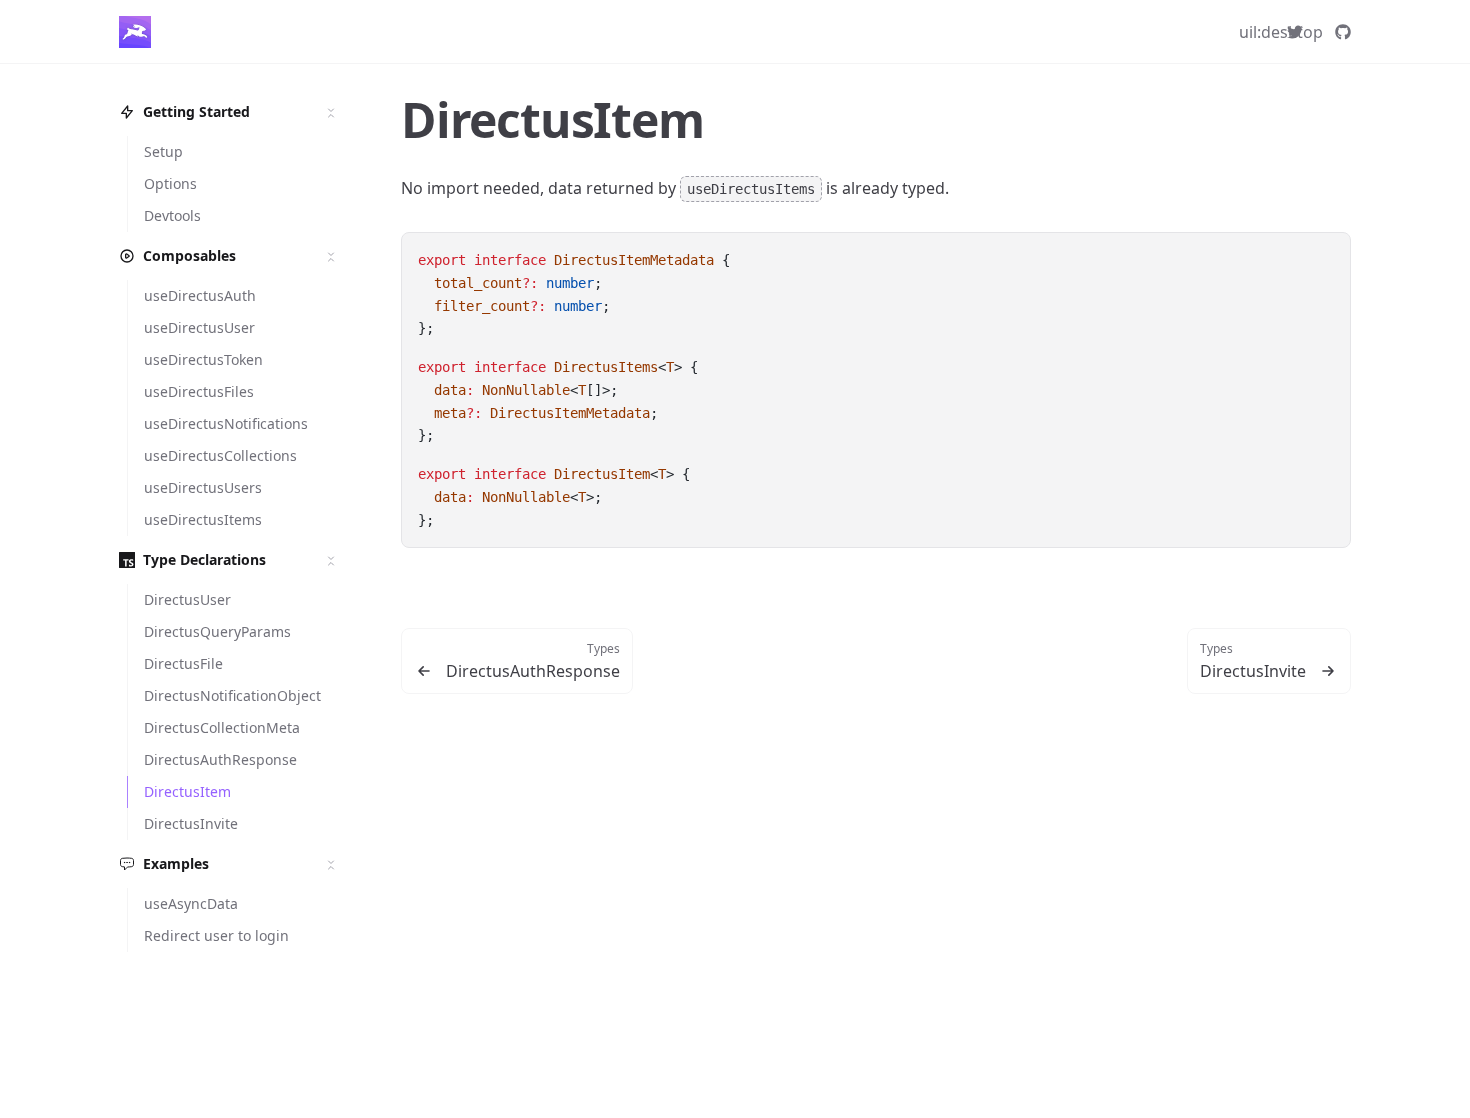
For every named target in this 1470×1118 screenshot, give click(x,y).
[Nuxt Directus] (135, 32)
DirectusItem (552, 119)
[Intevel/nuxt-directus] (1343, 32)
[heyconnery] (1295, 32)
